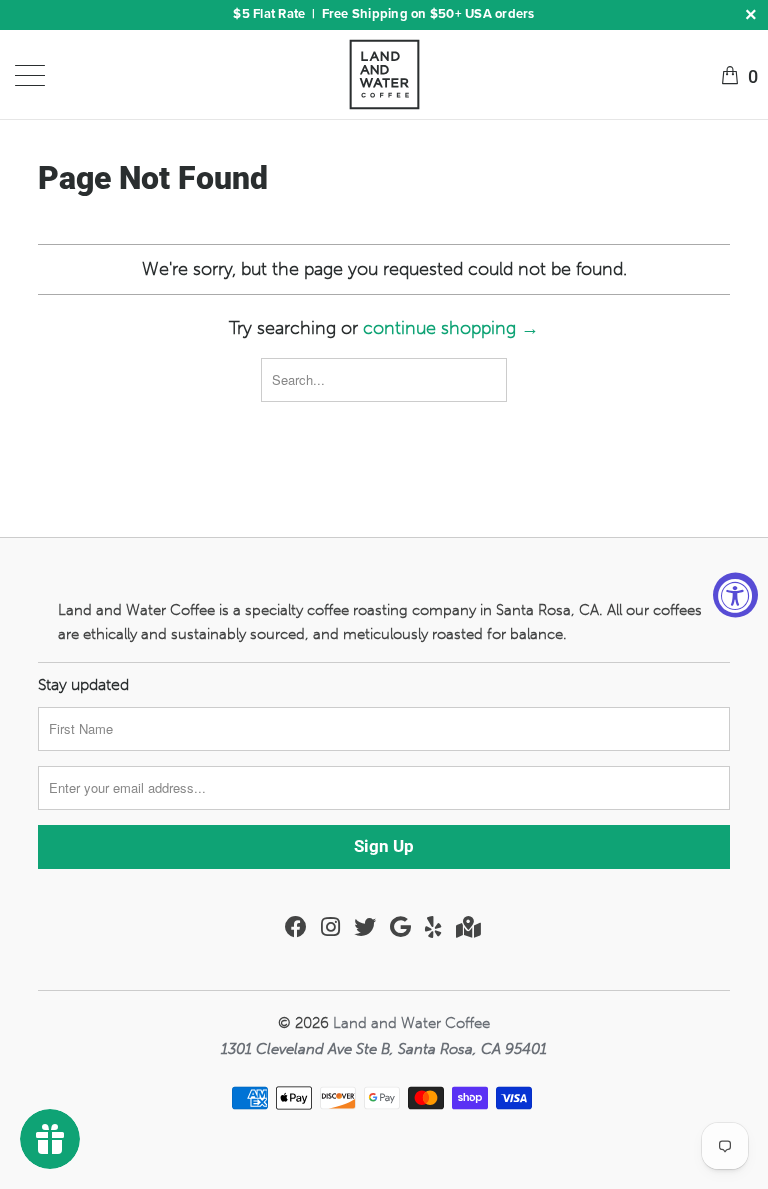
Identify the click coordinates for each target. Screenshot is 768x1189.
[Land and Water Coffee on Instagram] (330, 927)
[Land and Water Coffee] (384, 74)
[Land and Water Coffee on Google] (400, 927)
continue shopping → (451, 328)
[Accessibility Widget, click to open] (735, 594)
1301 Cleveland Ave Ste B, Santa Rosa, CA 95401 (384, 1049)
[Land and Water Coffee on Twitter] (365, 927)
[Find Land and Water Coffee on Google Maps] (468, 927)
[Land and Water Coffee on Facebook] (296, 927)
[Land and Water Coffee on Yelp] (433, 927)
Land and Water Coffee (411, 1023)
